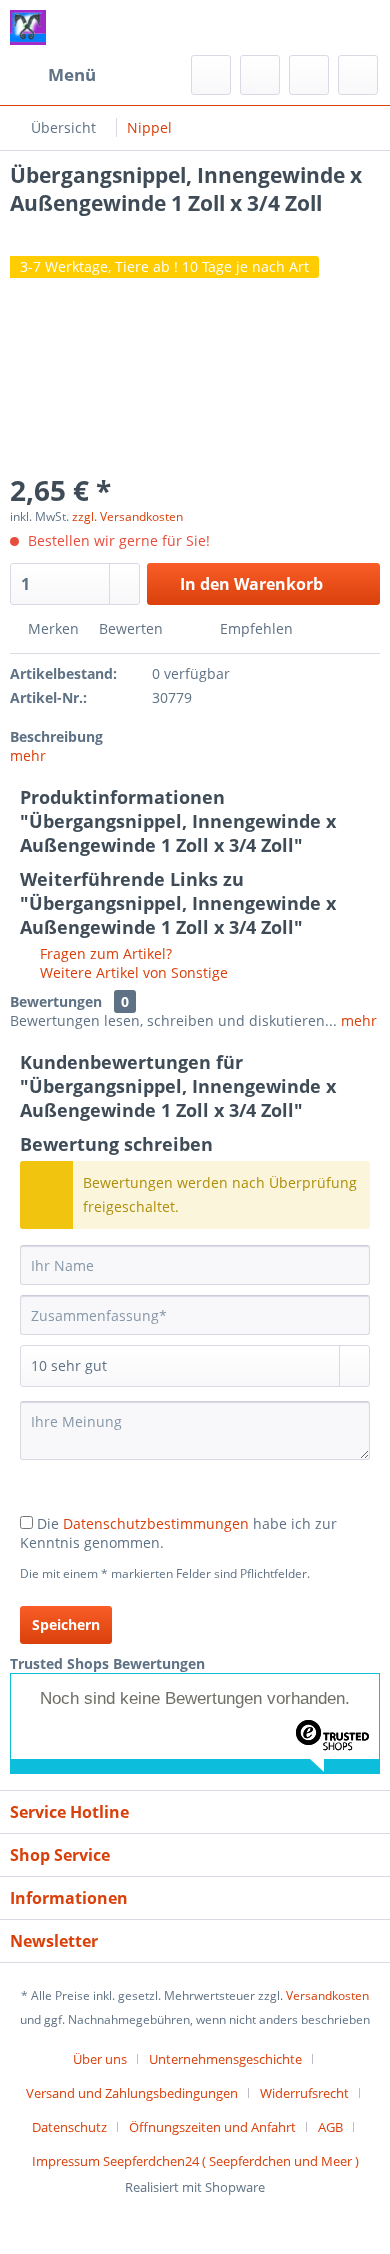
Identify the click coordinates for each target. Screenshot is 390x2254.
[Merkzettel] (260, 75)
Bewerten (131, 628)
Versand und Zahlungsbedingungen (132, 2093)
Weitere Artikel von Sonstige (132, 972)
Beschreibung (56, 736)
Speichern (66, 1624)
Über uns (100, 2059)
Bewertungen (56, 1001)
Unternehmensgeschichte (225, 2059)
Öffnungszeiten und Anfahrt (212, 2127)
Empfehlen (254, 628)
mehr (28, 755)
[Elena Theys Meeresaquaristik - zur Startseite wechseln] (28, 27)
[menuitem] (53, 75)
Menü (72, 74)
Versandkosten (327, 1995)
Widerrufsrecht (304, 2093)
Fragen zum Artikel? (104, 953)
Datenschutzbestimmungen (156, 1523)
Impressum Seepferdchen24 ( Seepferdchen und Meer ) (195, 2161)
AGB (330, 2127)
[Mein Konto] (309, 75)
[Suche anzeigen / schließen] (211, 75)
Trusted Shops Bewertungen (107, 1663)
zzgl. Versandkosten (127, 516)
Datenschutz (69, 2127)
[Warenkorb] (358, 75)
